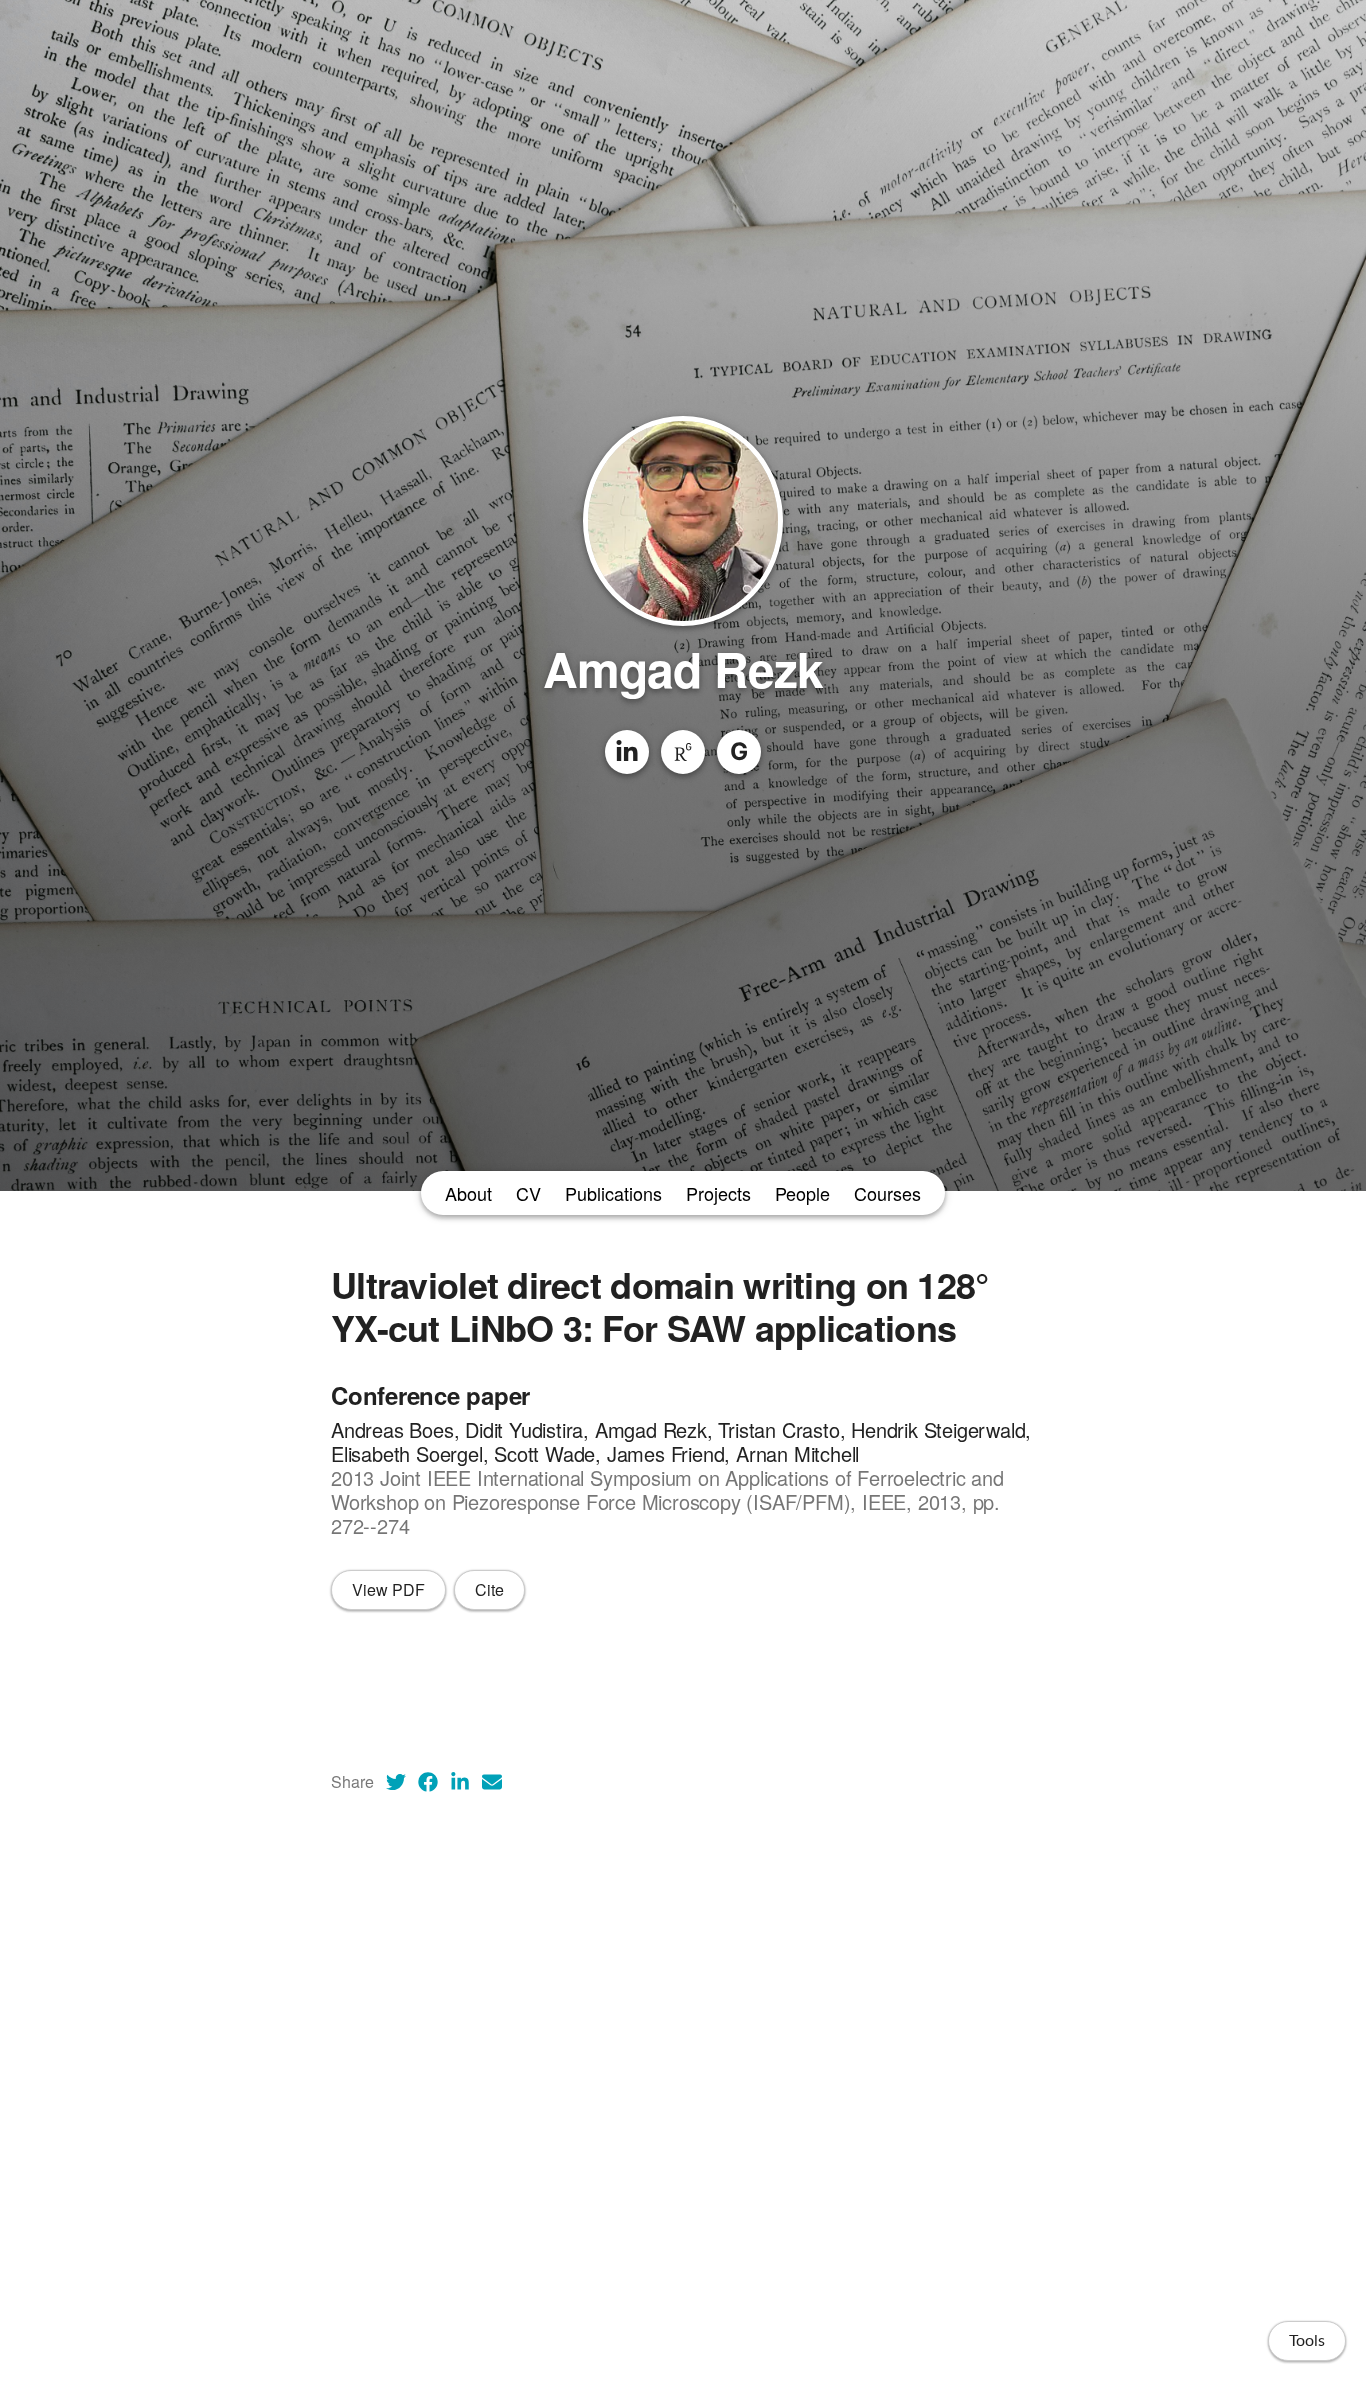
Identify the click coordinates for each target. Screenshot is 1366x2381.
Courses (887, 1193)
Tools (1307, 2341)
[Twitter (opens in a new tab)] (396, 1782)
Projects (718, 1193)
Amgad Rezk (682, 668)
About (468, 1193)
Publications (613, 1193)
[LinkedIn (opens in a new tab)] (460, 1782)
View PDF (388, 1589)
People (802, 1193)
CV (528, 1193)
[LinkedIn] (627, 752)
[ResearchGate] (683, 752)
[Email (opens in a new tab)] (492, 1782)
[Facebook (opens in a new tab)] (428, 1782)
